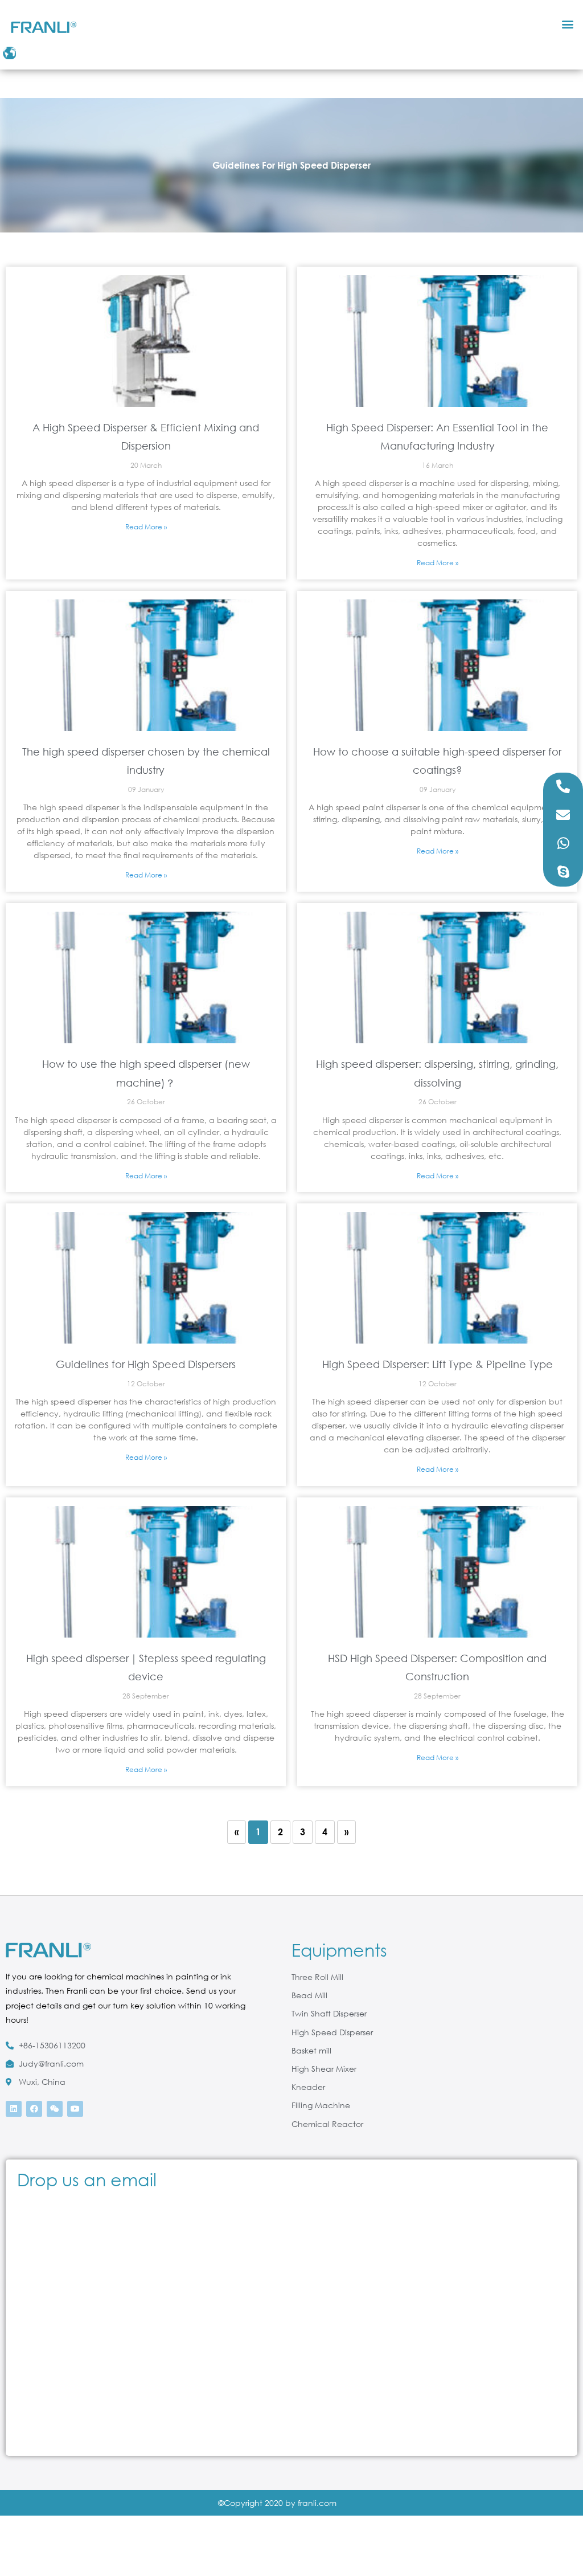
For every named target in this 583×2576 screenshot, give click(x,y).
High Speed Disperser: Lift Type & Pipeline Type (438, 1364)
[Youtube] (75, 2109)
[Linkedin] (14, 2109)
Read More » (146, 527)
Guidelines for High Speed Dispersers (146, 1364)
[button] (568, 24)
